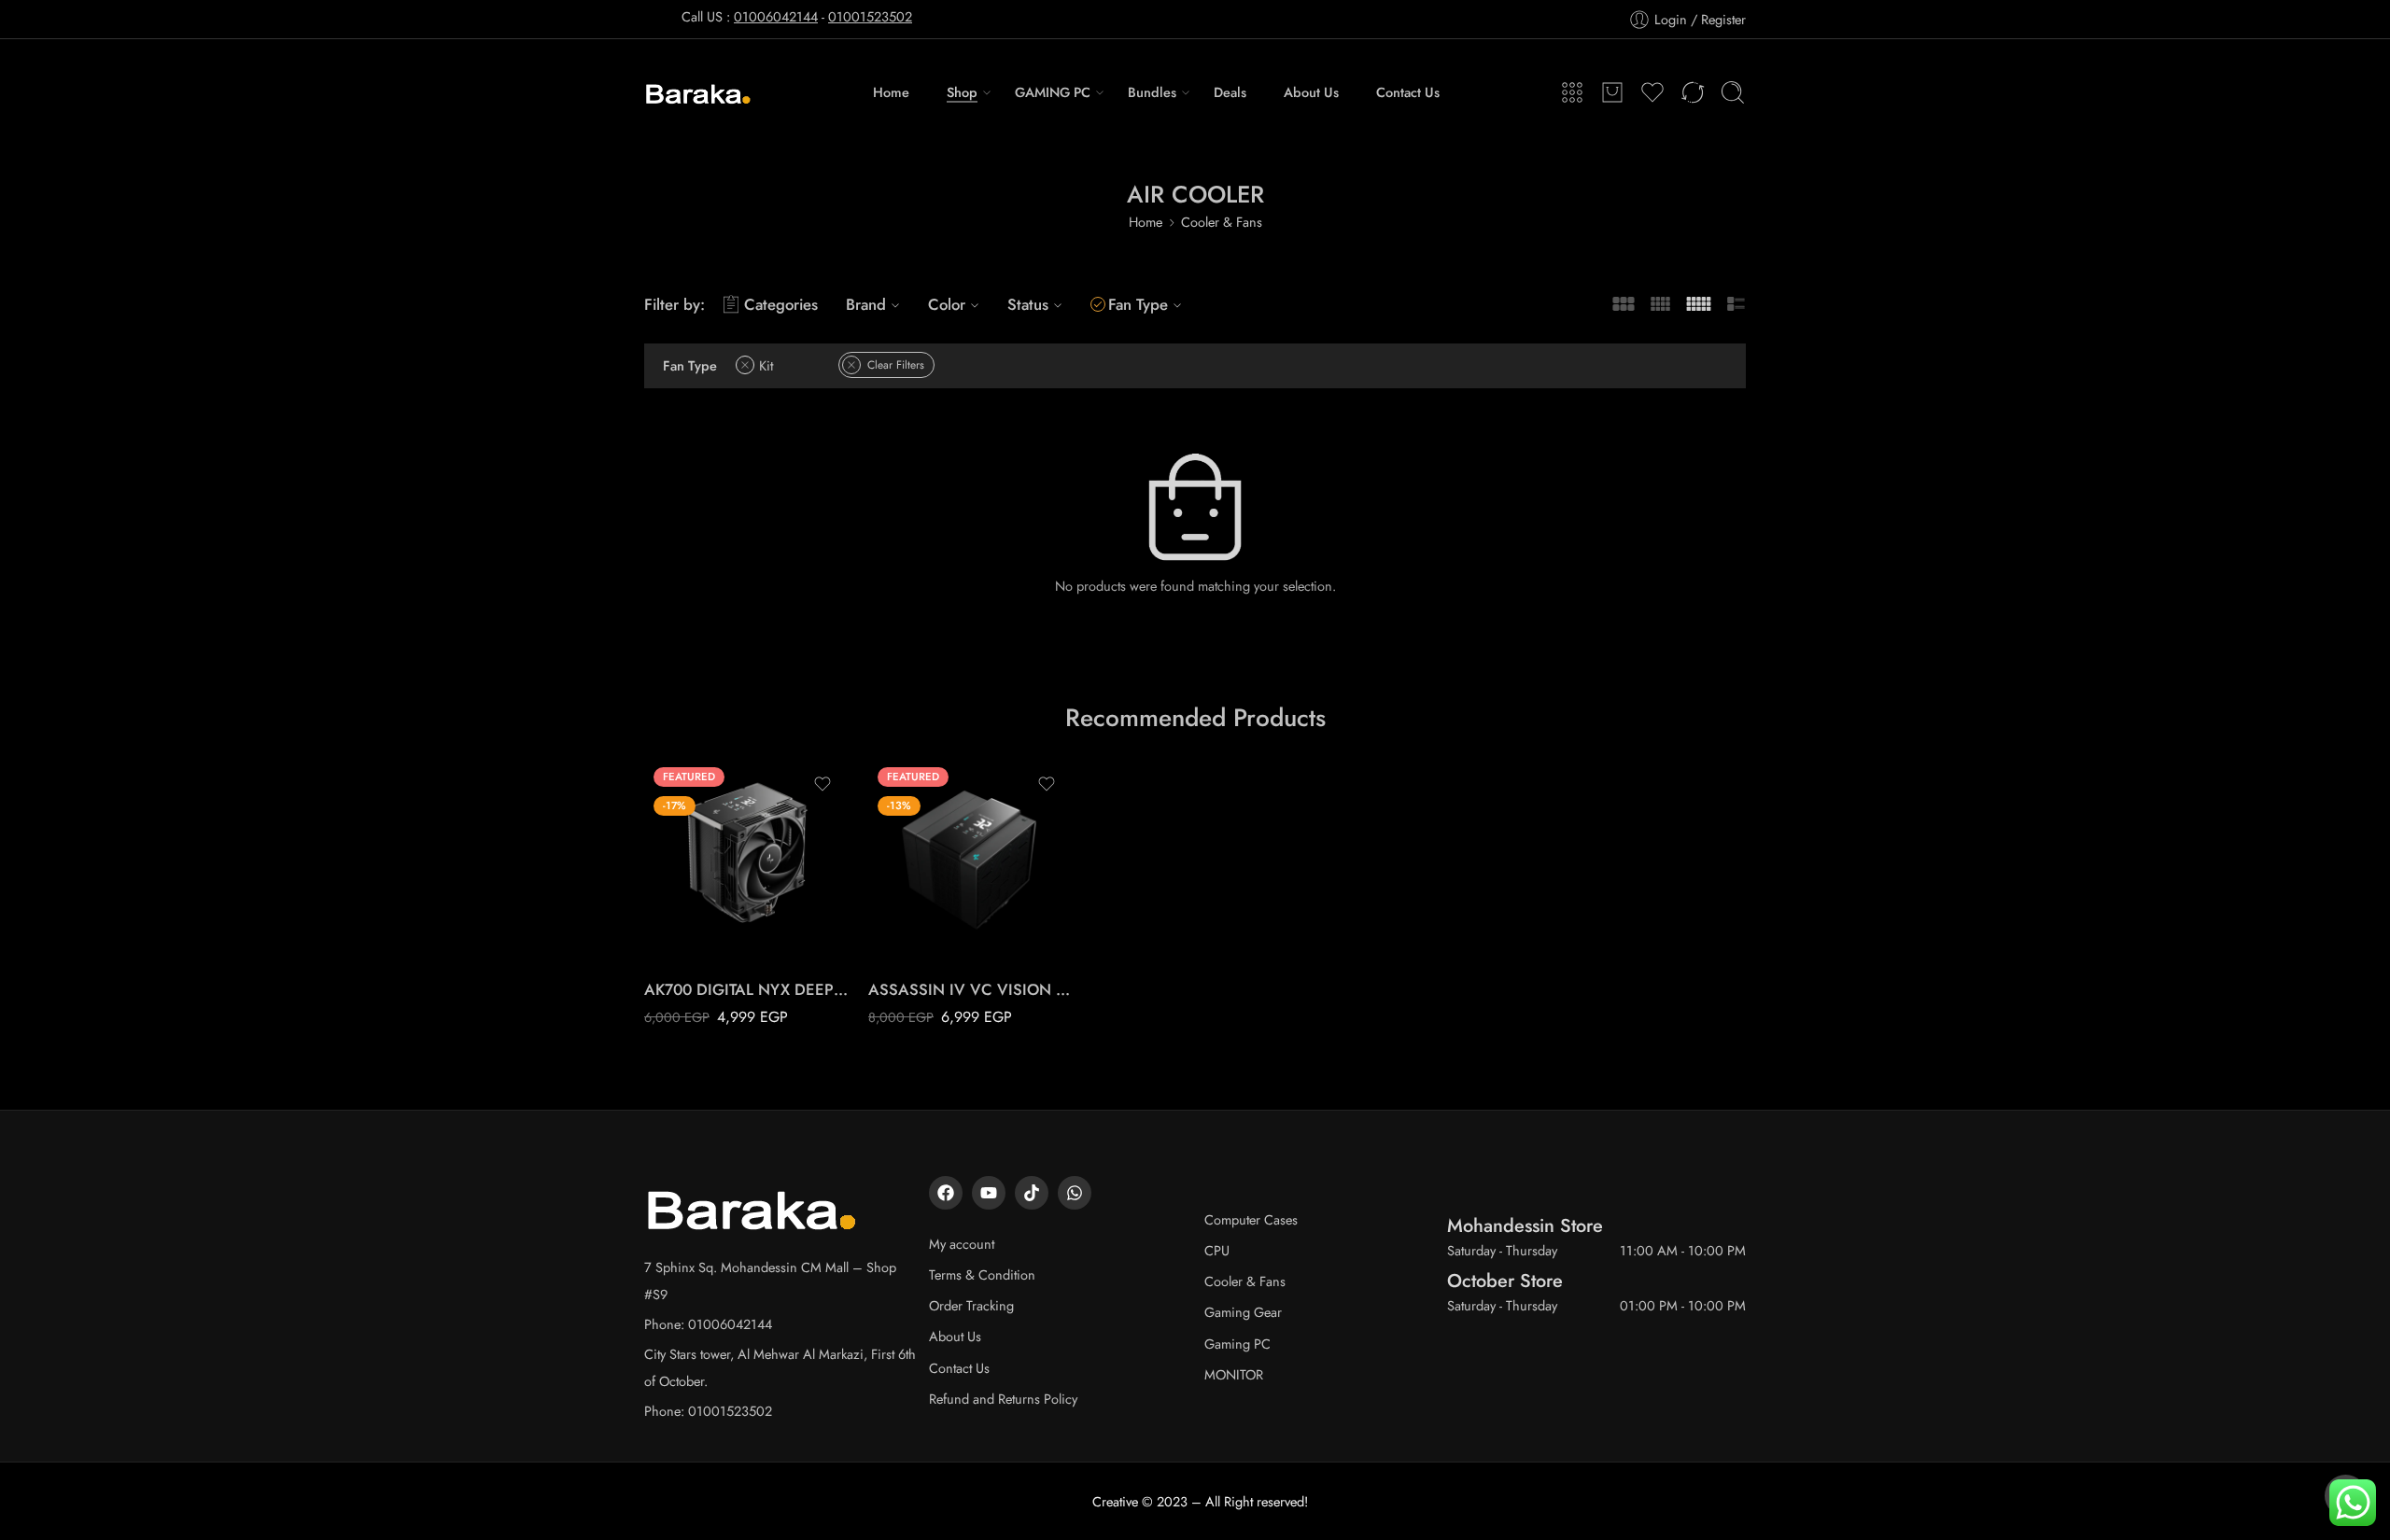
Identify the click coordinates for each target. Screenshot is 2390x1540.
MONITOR (1234, 1374)
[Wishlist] (822, 784)
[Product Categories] (1572, 92)
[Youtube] (989, 1193)
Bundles (1152, 92)
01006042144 (776, 16)
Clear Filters (896, 365)
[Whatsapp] (1075, 1193)
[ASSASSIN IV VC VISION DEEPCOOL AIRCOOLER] (971, 861)
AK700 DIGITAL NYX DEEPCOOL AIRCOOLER (747, 989)
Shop (962, 92)
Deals (1230, 92)
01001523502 (870, 16)
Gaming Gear (1243, 1312)
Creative (1115, 1501)
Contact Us (1408, 92)
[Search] (1733, 92)
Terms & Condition (982, 1274)
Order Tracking (971, 1305)
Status (1028, 304)
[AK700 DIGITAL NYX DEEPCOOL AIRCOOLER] (747, 861)
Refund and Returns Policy (1003, 1399)
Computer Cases (1251, 1219)
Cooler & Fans (1222, 222)
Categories (781, 304)
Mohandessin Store (1525, 1225)
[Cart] (1612, 92)
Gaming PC (1237, 1344)
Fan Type (1138, 304)
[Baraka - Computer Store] (699, 92)
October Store (1505, 1281)
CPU (1217, 1250)
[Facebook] (946, 1193)
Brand (866, 304)
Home (891, 92)
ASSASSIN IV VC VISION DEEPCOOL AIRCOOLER (971, 989)
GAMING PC (1053, 92)
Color (947, 304)
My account (962, 1244)
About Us (1311, 92)
